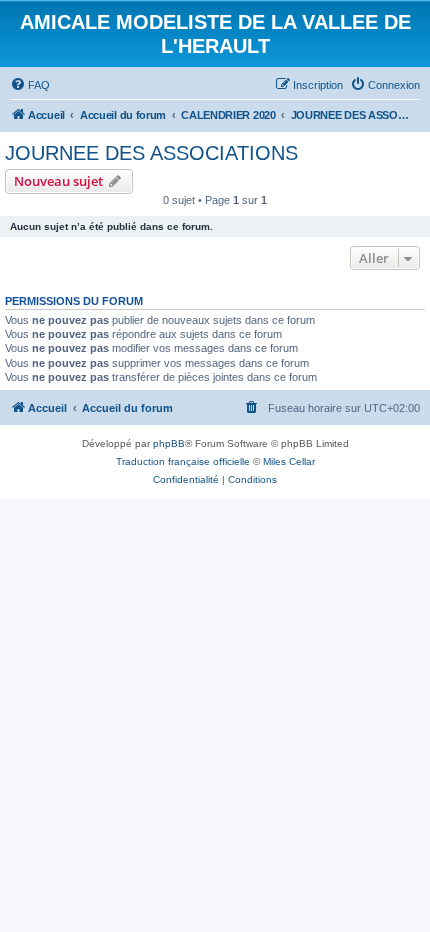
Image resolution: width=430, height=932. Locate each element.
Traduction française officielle (183, 461)
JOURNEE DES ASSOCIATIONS (151, 153)
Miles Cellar (289, 461)
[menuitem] (30, 85)
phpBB (169, 443)
